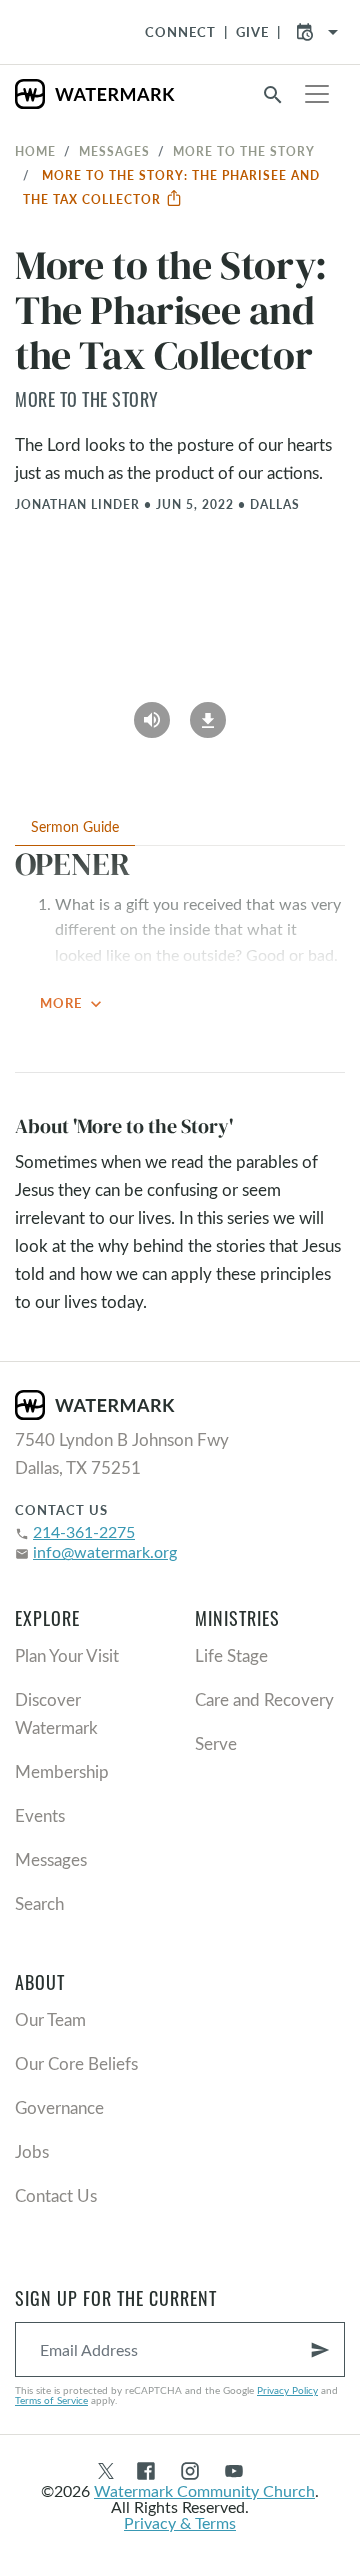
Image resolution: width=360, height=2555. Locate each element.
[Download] (208, 713)
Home (35, 151)
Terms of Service (51, 2400)
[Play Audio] (152, 713)
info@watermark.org (105, 1551)
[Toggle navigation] (317, 94)
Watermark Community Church (204, 2490)
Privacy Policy (287, 2390)
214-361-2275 (84, 1531)
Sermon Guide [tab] (75, 826)
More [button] (73, 1004)
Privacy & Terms (180, 2522)
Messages (114, 151)
